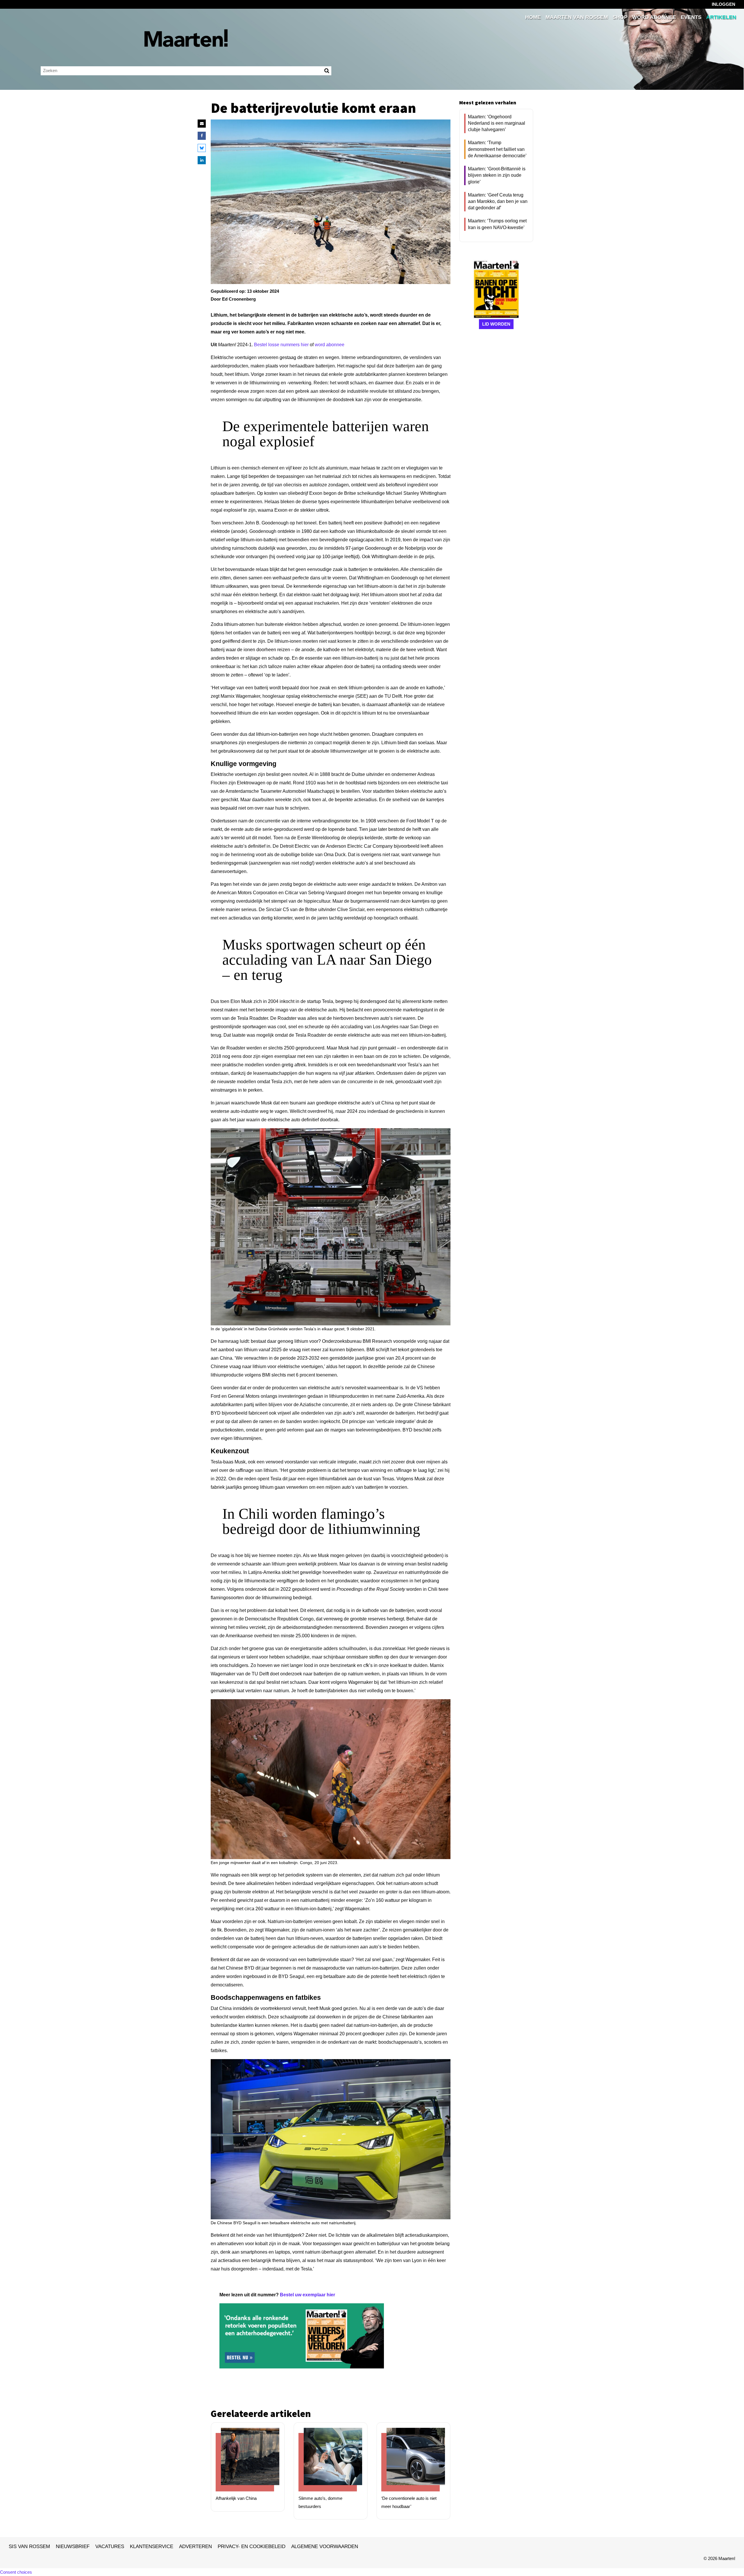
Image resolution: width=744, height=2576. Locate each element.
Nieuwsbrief (73, 2546)
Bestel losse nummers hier (281, 345)
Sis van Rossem (29, 2546)
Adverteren (195, 2546)
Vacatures (110, 2546)
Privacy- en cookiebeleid (252, 2546)
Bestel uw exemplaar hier (307, 2295)
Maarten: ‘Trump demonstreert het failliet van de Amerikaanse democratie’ (497, 149)
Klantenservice (152, 2546)
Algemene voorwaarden (325, 2546)
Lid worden (496, 324)
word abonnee (330, 345)
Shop (620, 17)
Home (533, 17)
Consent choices (16, 2572)
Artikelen (721, 17)
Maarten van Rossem (577, 17)
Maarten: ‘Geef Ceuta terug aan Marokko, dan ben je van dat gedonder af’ (498, 201)
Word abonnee (654, 17)
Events (691, 17)
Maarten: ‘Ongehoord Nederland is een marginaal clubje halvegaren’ (497, 123)
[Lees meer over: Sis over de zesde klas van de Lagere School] (245, 2462)
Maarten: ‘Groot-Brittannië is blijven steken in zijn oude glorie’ (497, 175)
